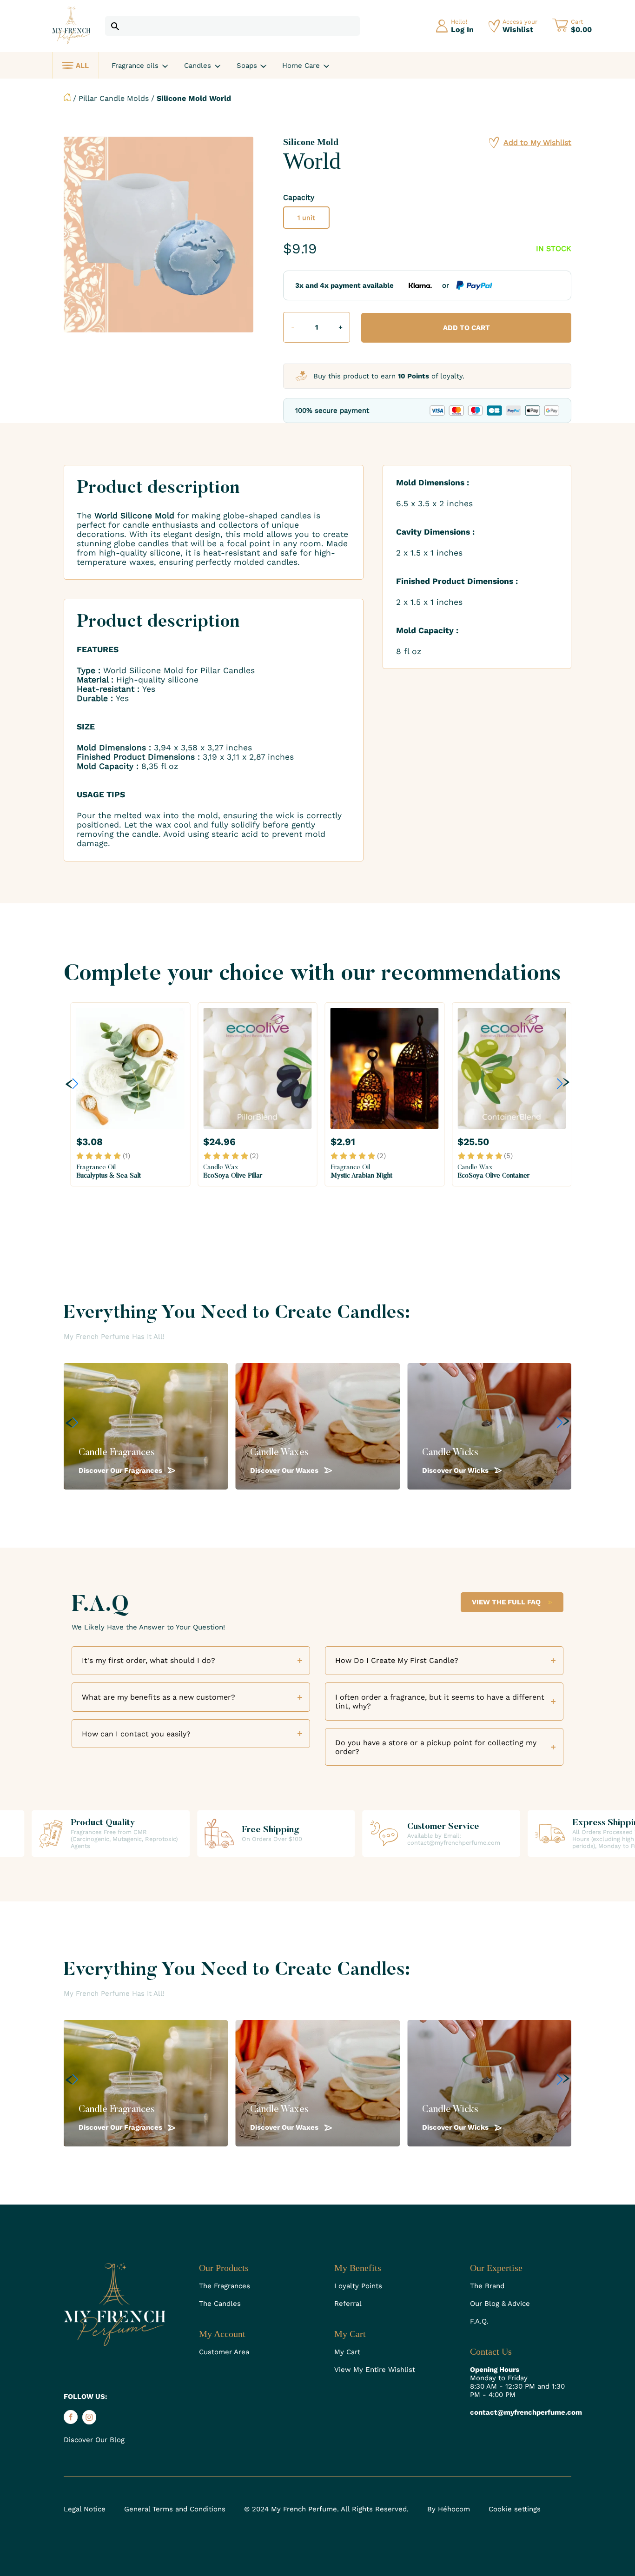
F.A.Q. (479, 2321)
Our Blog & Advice (500, 2304)
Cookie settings (515, 2509)
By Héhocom (449, 2509)
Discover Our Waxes (285, 1470)
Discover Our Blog (94, 2440)
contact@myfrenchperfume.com (521, 2412)
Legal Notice (85, 2509)
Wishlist (518, 30)
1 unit (306, 218)
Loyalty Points (358, 2286)
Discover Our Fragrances (121, 1470)
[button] (72, 1083)
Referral (348, 2304)
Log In (462, 30)
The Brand (487, 2286)
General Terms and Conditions (175, 2509)
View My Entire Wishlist (375, 2370)
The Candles (220, 2304)
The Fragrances (225, 2286)
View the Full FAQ (506, 1602)
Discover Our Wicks (456, 1470)
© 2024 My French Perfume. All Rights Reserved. (326, 2509)
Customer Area (224, 2352)
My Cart (347, 2352)
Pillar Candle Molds (114, 98)
